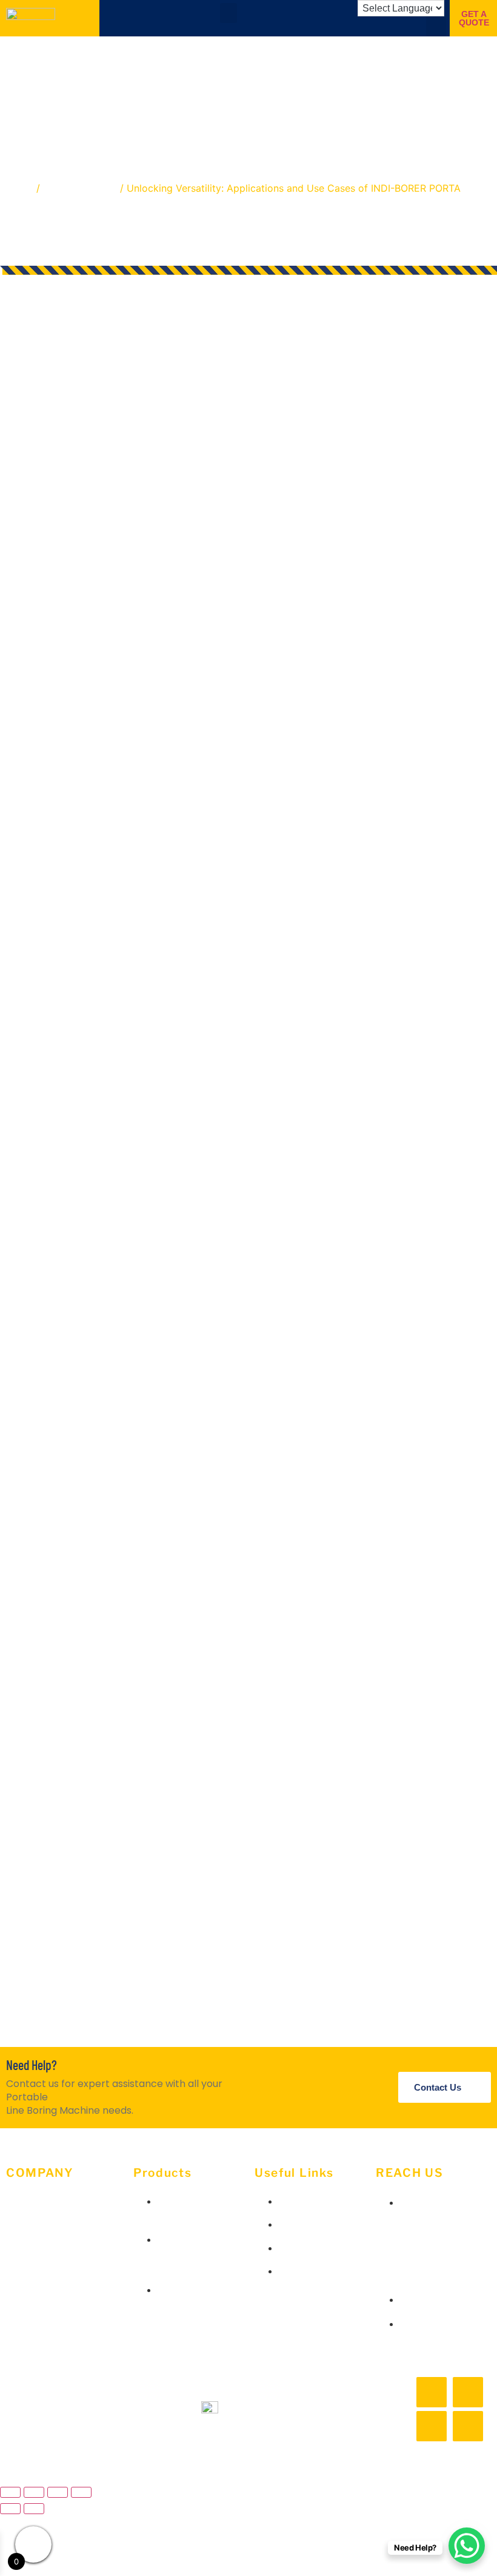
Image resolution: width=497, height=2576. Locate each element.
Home (20, 188)
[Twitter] (432, 2426)
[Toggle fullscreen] (34, 2492)
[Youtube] (468, 2426)
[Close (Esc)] (81, 2492)
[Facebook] (432, 2392)
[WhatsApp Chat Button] (467, 2546)
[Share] (58, 2492)
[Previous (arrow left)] (10, 2509)
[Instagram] (468, 2392)
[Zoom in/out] (10, 2492)
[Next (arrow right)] (34, 2509)
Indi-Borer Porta (80, 188)
